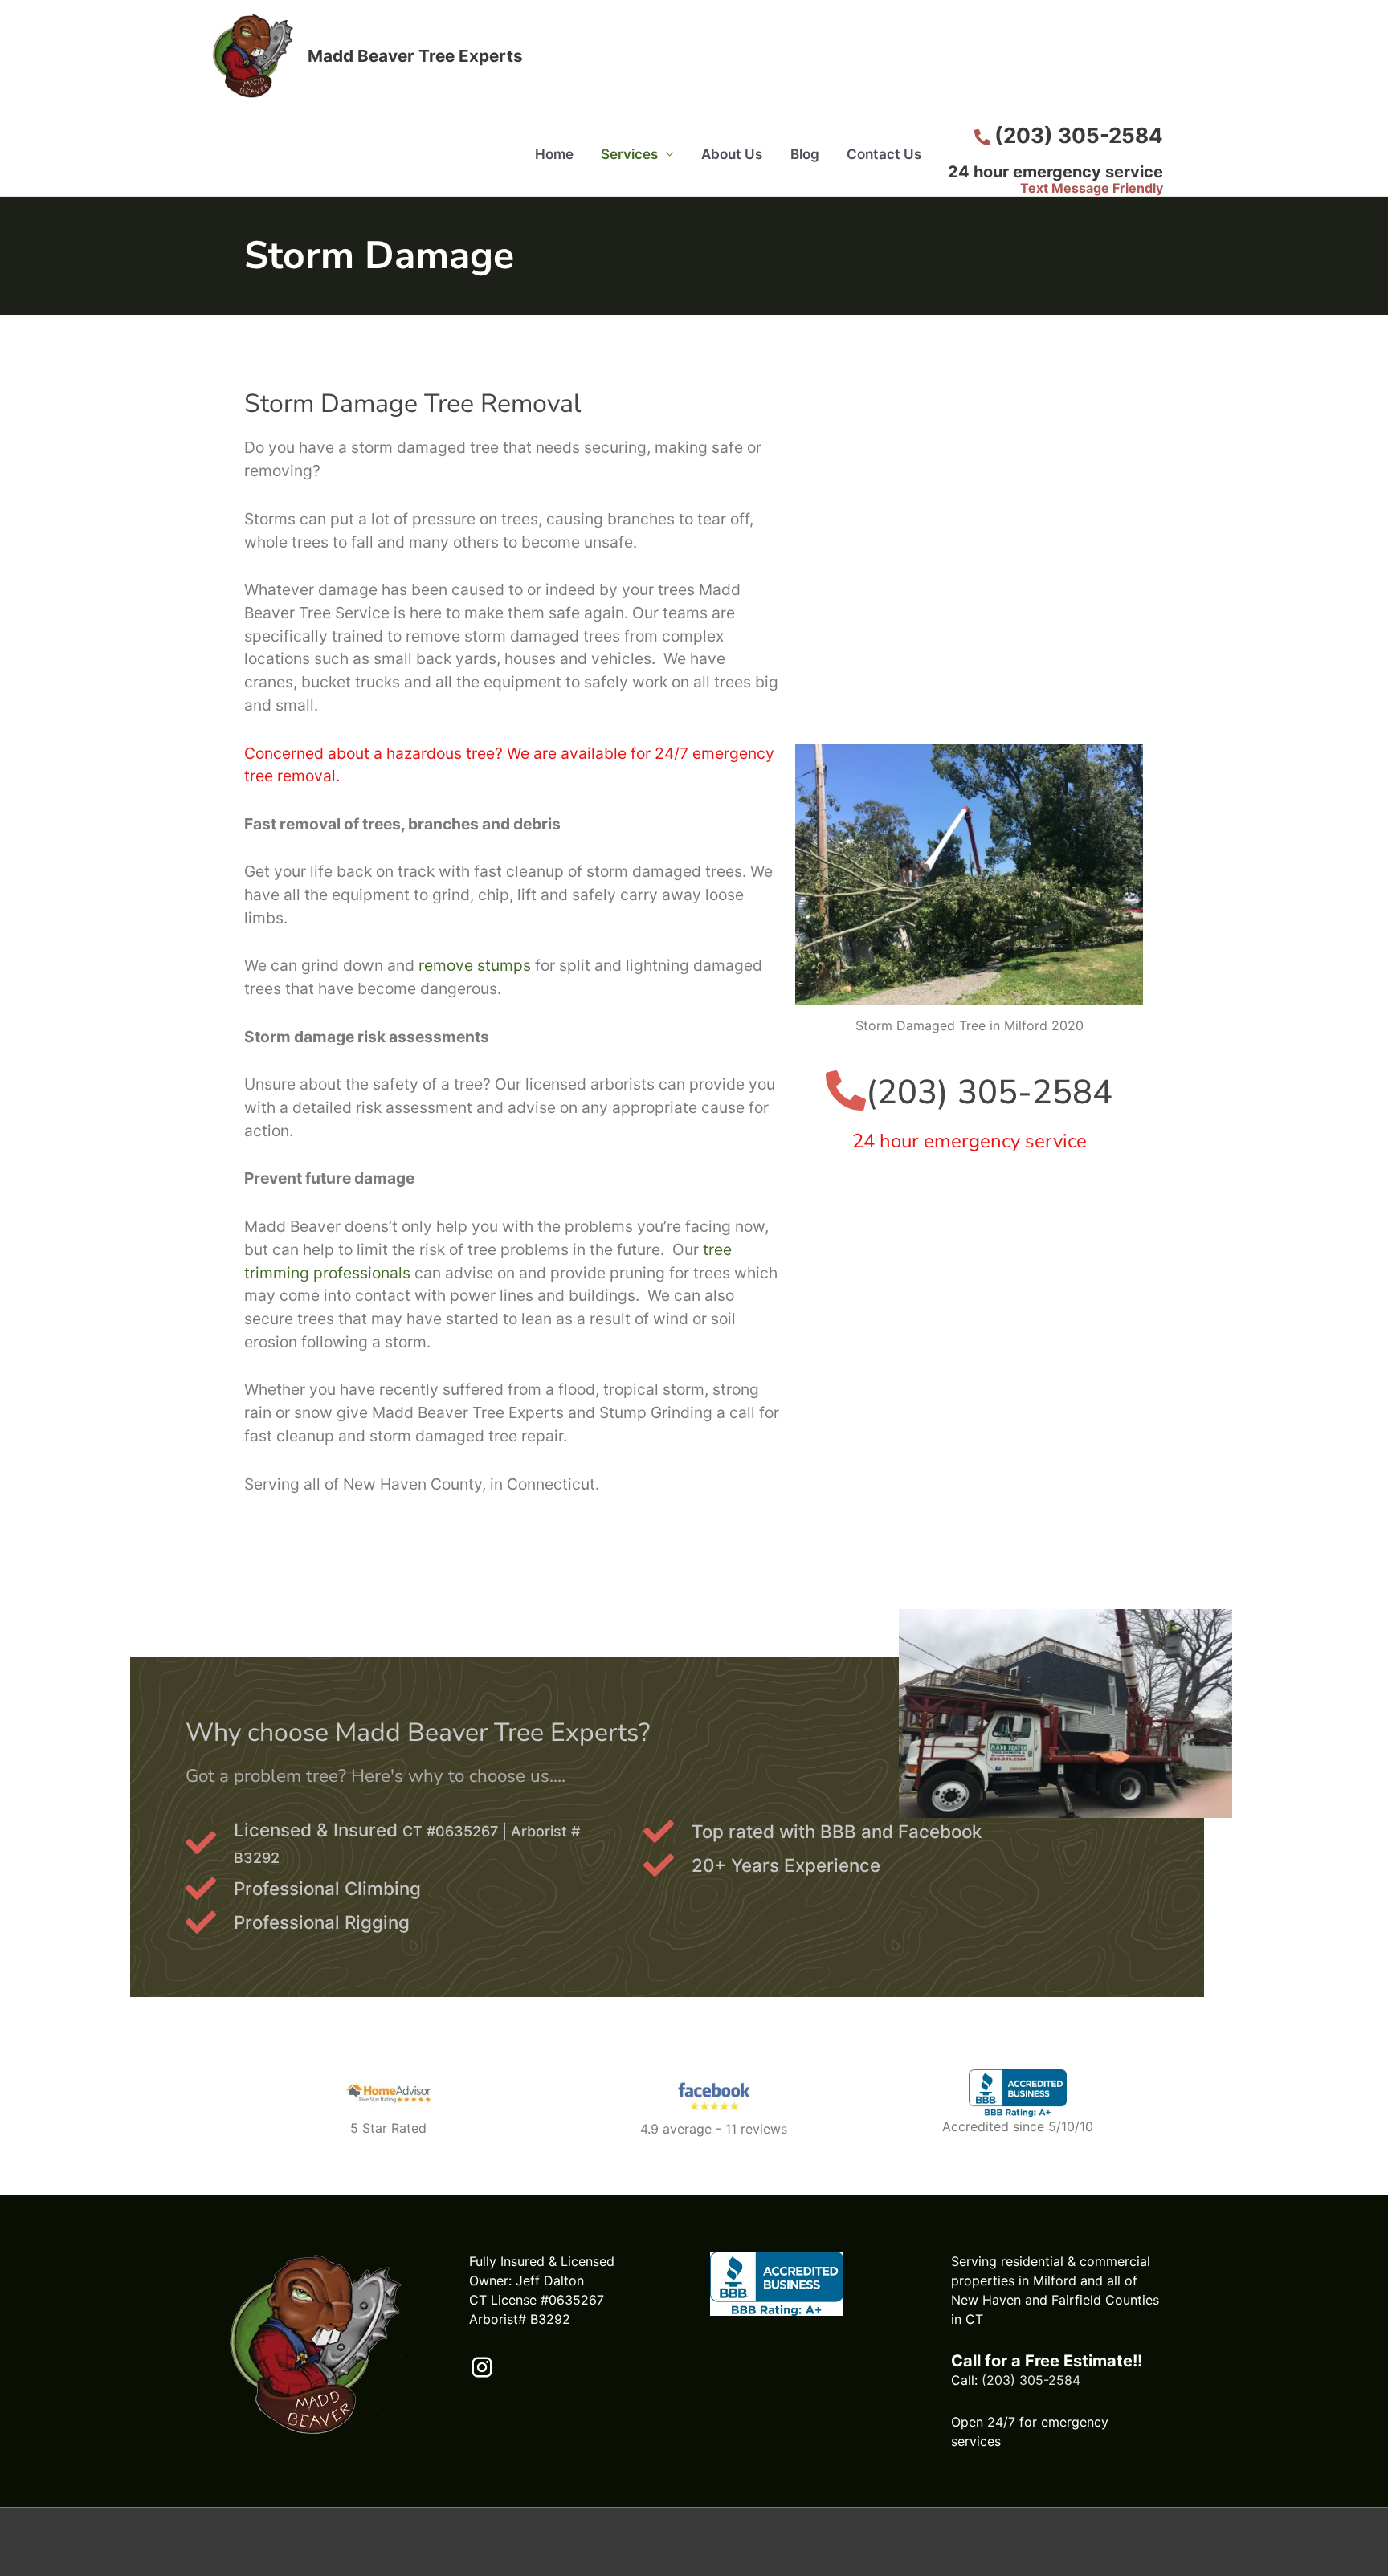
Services (629, 154)
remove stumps (475, 965)
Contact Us (884, 154)
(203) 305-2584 (1031, 2380)
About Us (732, 154)
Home (554, 154)
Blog (805, 154)
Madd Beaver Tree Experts (415, 56)
